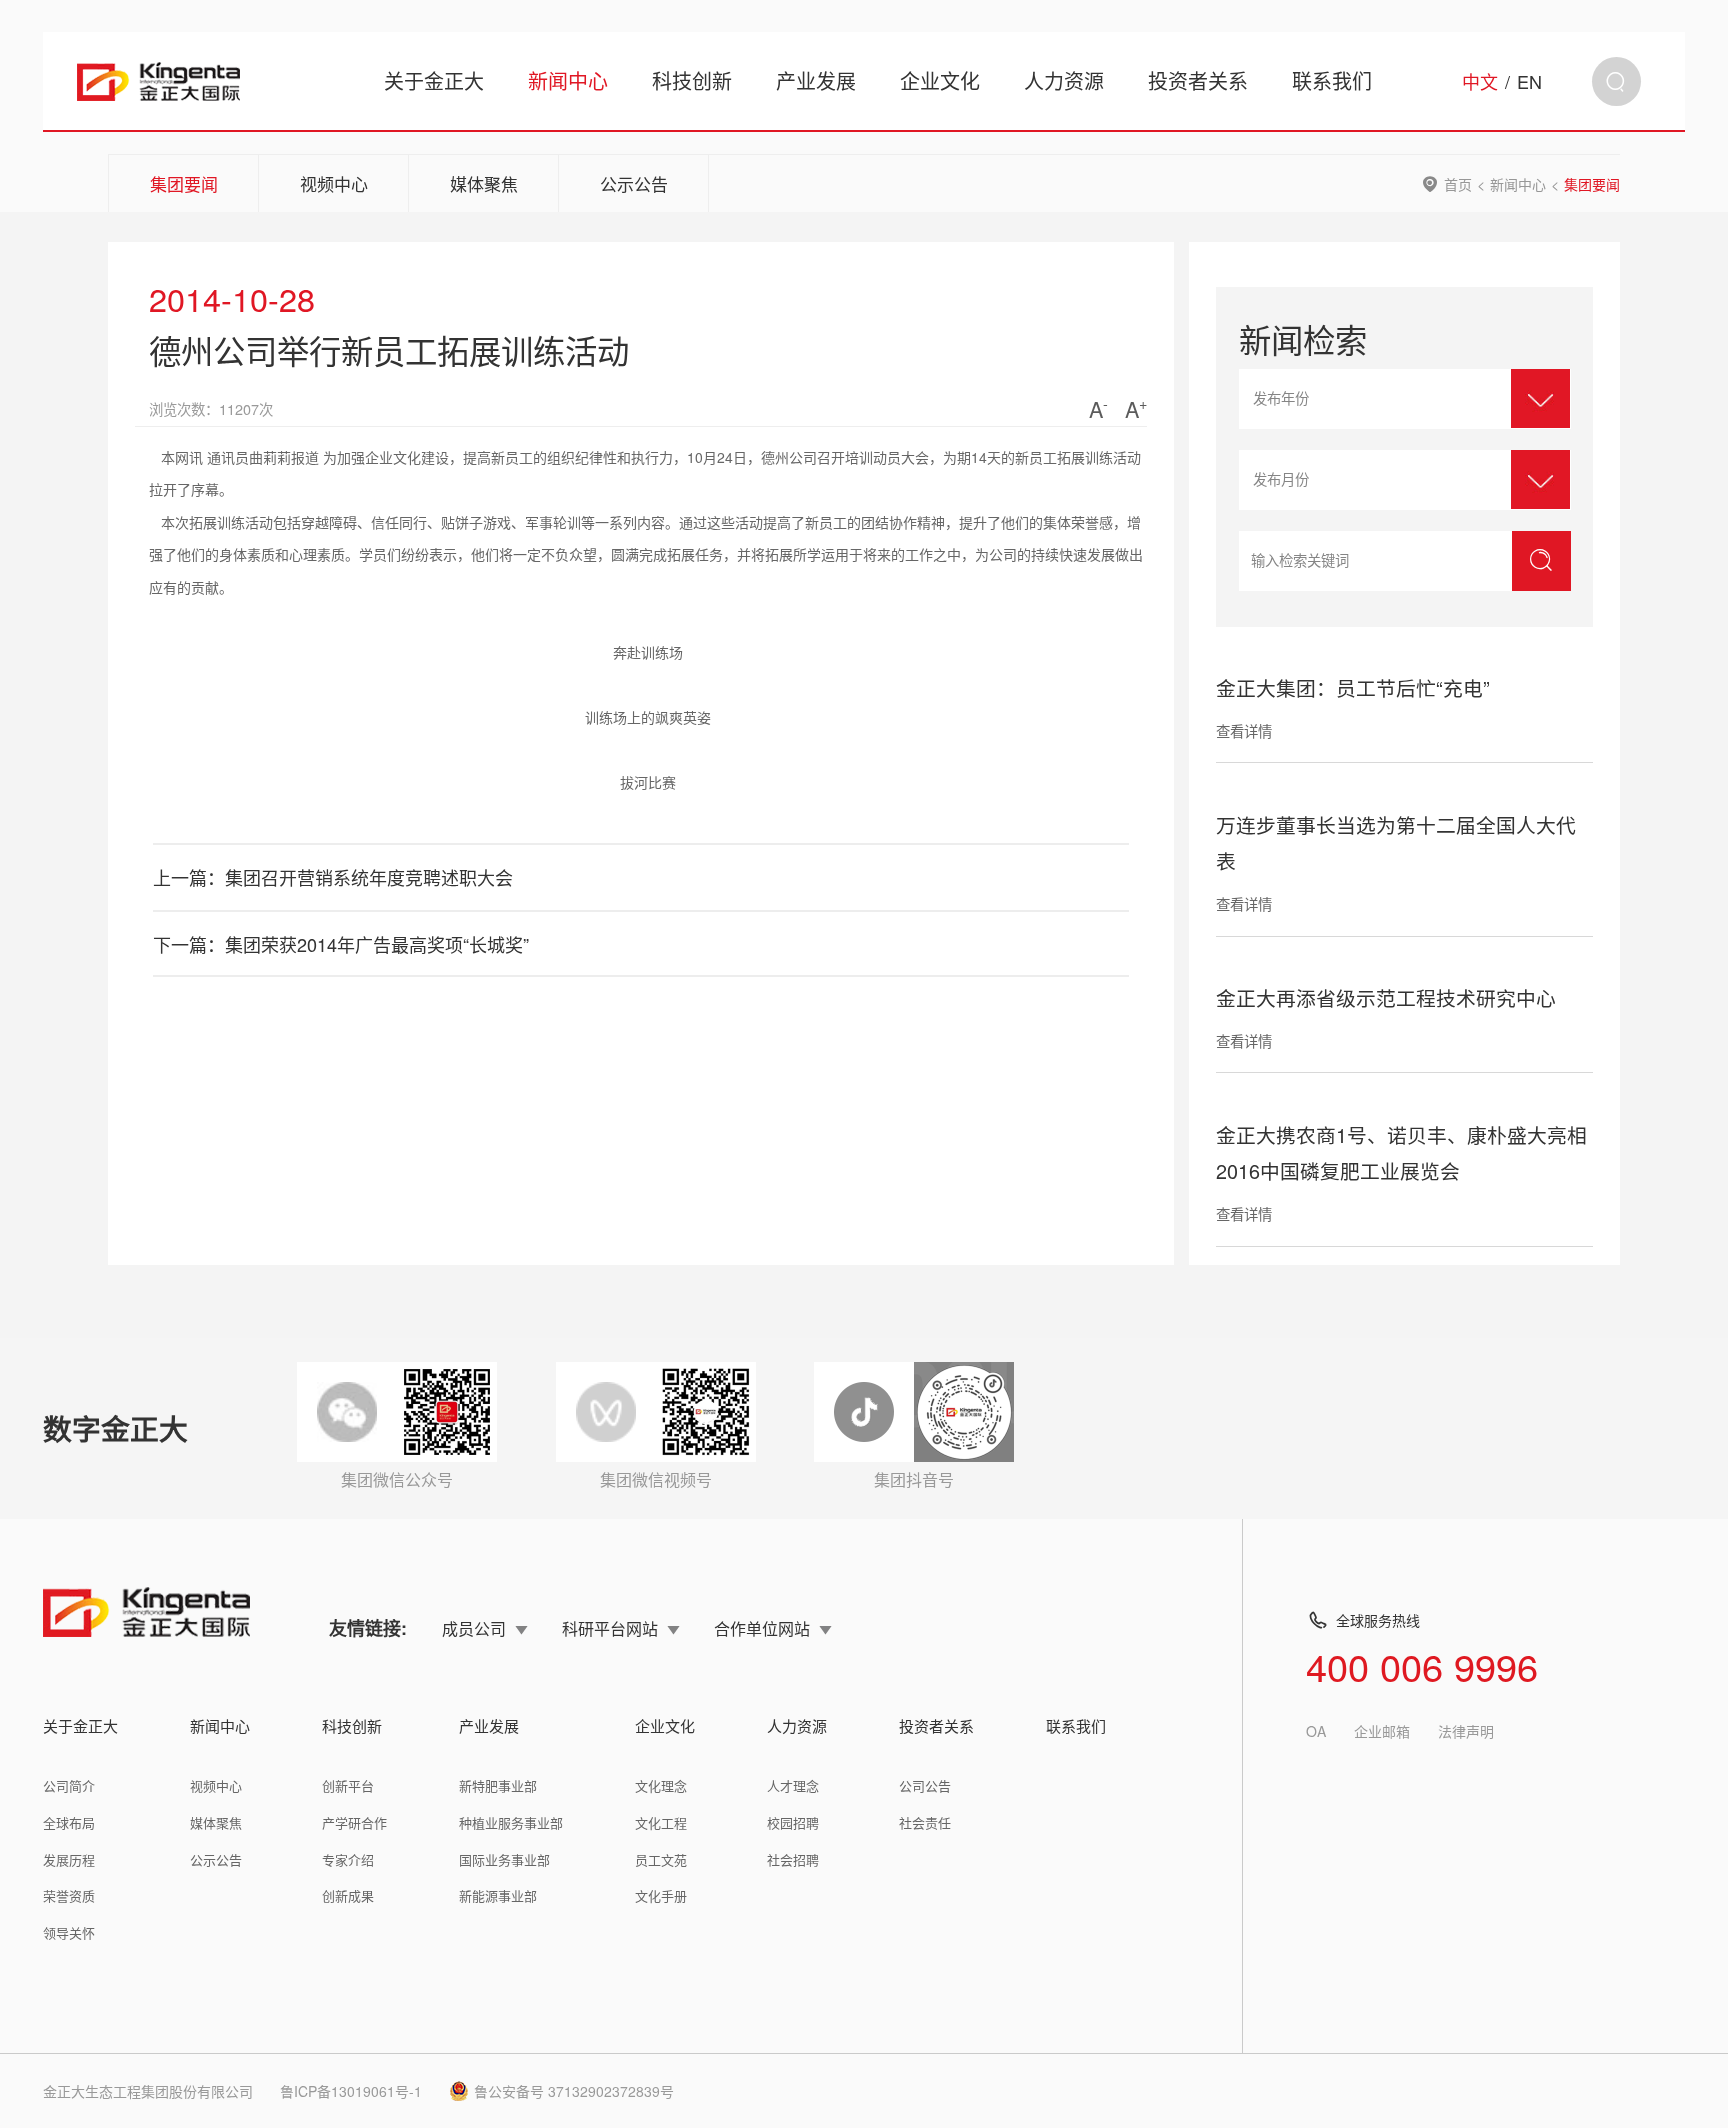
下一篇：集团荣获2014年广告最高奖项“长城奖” (341, 944)
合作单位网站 (762, 1628)
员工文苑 (661, 1859)
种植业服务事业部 (511, 1822)
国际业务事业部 (504, 1859)
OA (1316, 1731)
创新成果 (348, 1895)
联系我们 (1332, 80)
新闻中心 (568, 80)
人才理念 (793, 1785)
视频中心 (334, 183)
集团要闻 (184, 183)
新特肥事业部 (498, 1785)
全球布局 (69, 1822)
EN (1529, 81)
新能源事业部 (498, 1895)
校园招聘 (793, 1822)
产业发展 (816, 80)
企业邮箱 (1382, 1731)
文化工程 (661, 1822)
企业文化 (940, 80)
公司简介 (69, 1785)
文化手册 (661, 1895)
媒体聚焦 (484, 183)
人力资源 (1064, 80)
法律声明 (1466, 1731)
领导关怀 (69, 1932)
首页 (1458, 184)
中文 (1480, 81)
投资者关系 (1198, 80)
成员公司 (474, 1628)
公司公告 (925, 1785)
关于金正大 (434, 80)
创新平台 (348, 1785)
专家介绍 (348, 1859)
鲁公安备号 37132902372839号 (574, 2091)
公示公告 (634, 183)
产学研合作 (354, 1822)
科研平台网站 (610, 1628)
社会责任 (925, 1822)
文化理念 (661, 1785)
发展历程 (69, 1859)
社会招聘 (793, 1859)
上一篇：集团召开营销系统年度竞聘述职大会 (333, 877)
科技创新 (692, 80)
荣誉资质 (69, 1895)
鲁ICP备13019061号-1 (351, 2091)
